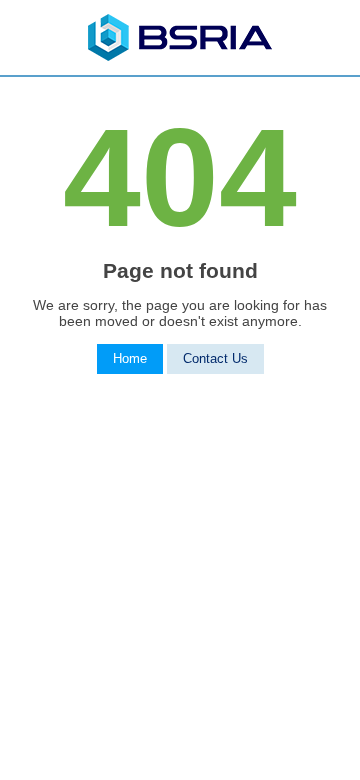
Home (130, 359)
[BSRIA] (180, 56)
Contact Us (215, 359)
